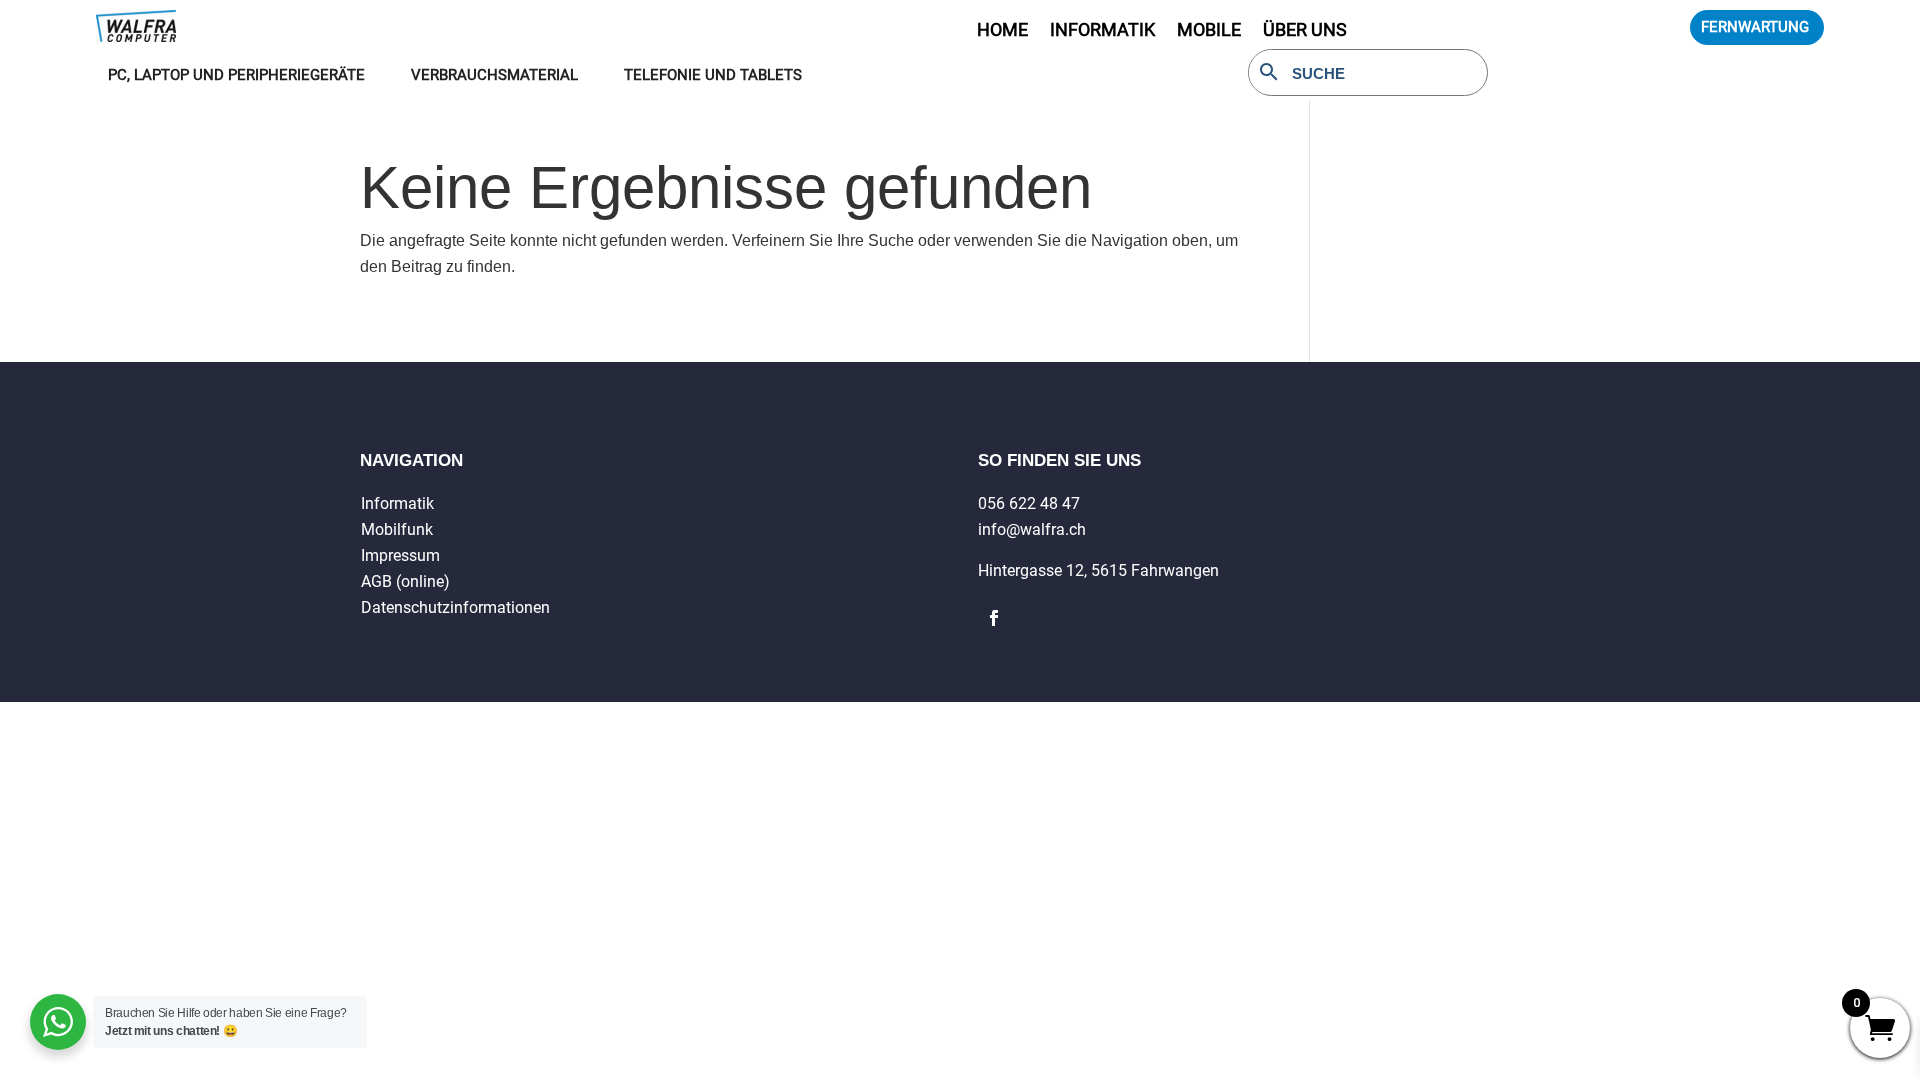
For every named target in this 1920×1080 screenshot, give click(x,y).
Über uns (1305, 31)
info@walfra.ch (1032, 529)
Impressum (400, 555)
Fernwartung (1755, 27)
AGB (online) (405, 581)
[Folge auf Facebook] (994, 618)
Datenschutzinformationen (455, 607)
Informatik (397, 503)
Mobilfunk (397, 529)
